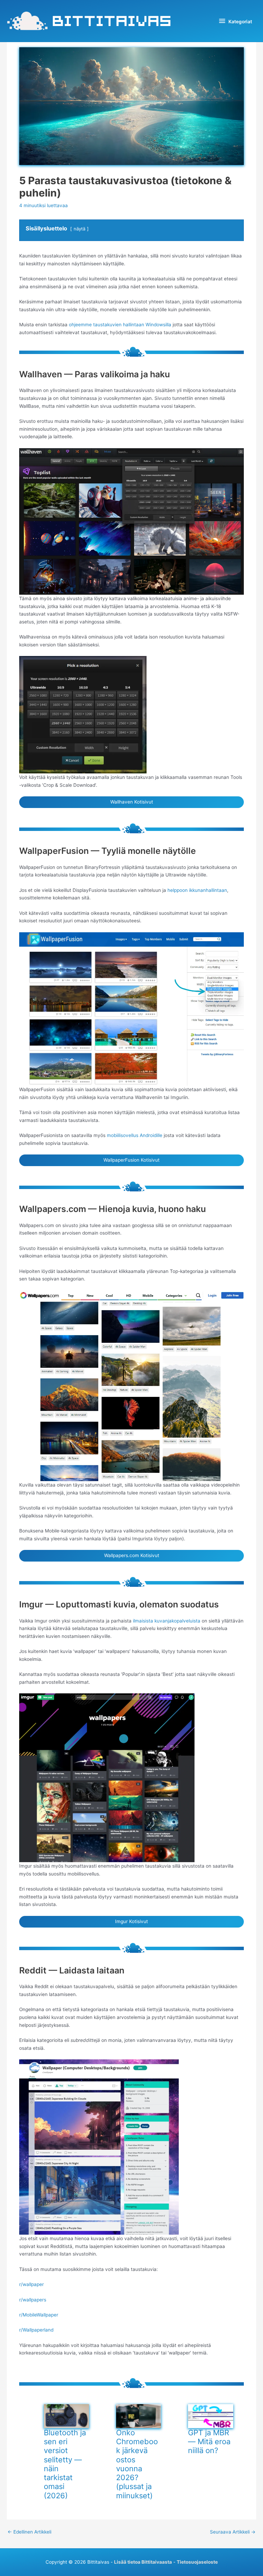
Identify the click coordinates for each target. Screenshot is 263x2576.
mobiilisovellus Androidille (135, 1135)
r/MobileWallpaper (39, 2315)
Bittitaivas (112, 21)
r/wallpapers (33, 2300)
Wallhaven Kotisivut (132, 802)
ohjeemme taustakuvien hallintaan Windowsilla (120, 325)
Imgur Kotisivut (131, 1921)
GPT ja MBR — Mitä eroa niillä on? (209, 2442)
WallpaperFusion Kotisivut (131, 1160)
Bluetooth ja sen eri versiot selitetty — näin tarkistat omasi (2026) (65, 2464)
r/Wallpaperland (36, 2330)
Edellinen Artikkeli (29, 2532)
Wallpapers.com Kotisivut (132, 1555)
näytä (79, 229)
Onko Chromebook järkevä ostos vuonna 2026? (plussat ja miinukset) (137, 2464)
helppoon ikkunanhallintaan (197, 890)
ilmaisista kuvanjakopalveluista (167, 1621)
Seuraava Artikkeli (233, 2532)
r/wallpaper (32, 2284)
